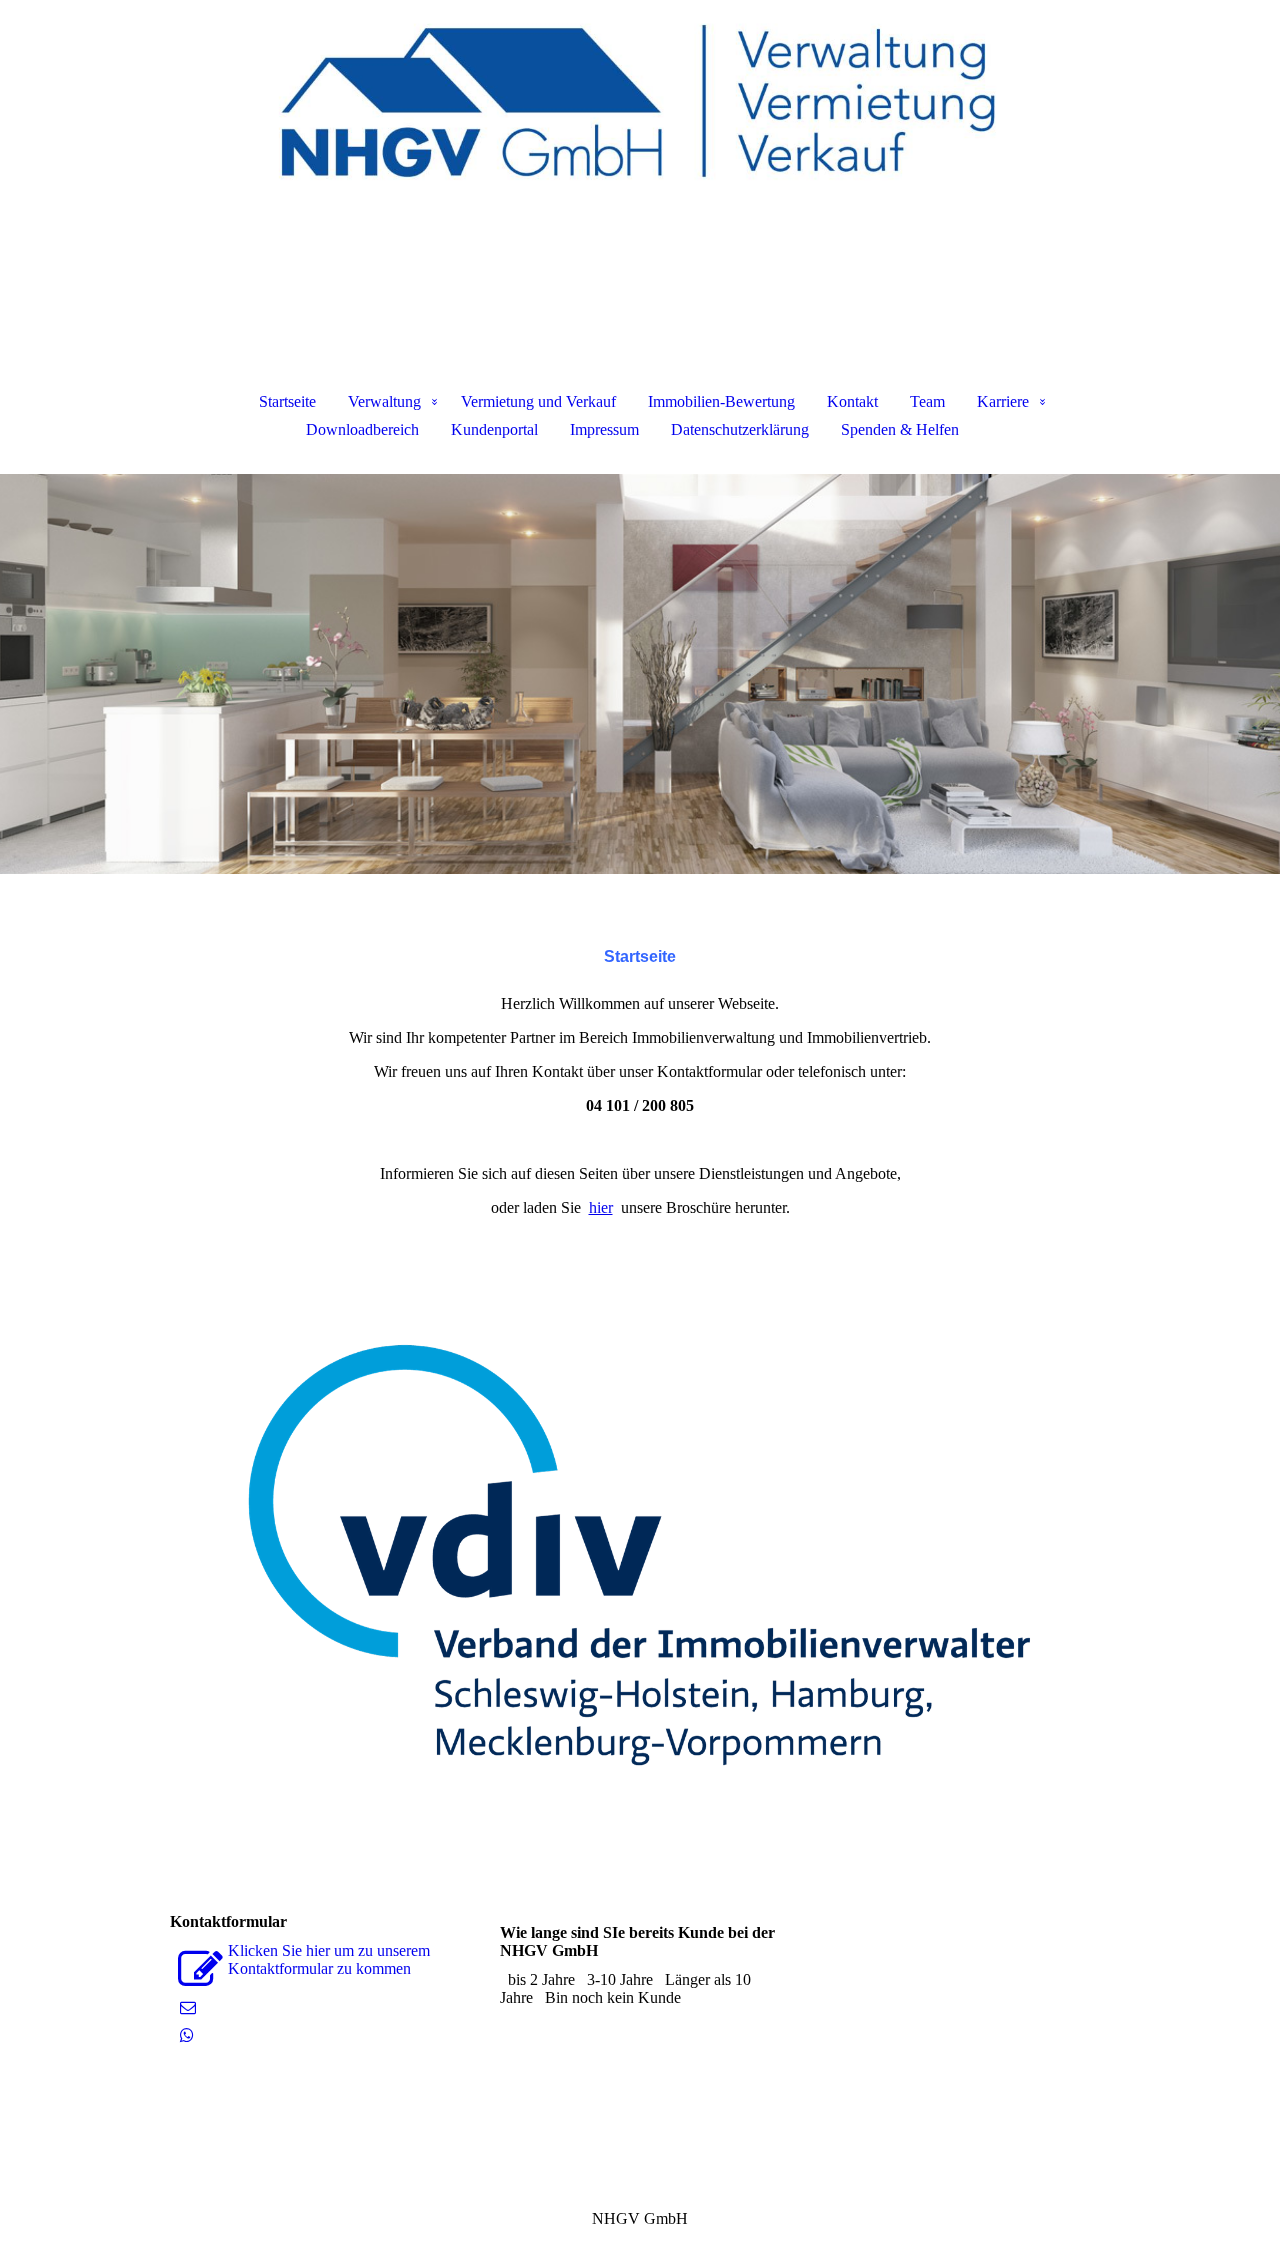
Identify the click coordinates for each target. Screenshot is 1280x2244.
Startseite (287, 401)
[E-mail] (188, 2007)
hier (601, 1207)
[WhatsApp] (187, 2035)
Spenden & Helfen (900, 429)
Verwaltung (384, 401)
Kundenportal (494, 429)
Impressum (604, 429)
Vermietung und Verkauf (538, 401)
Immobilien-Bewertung (721, 401)
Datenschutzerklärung (740, 429)
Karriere (1003, 401)
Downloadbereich (362, 429)
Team (927, 401)
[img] (640, 100)
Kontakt (852, 401)
